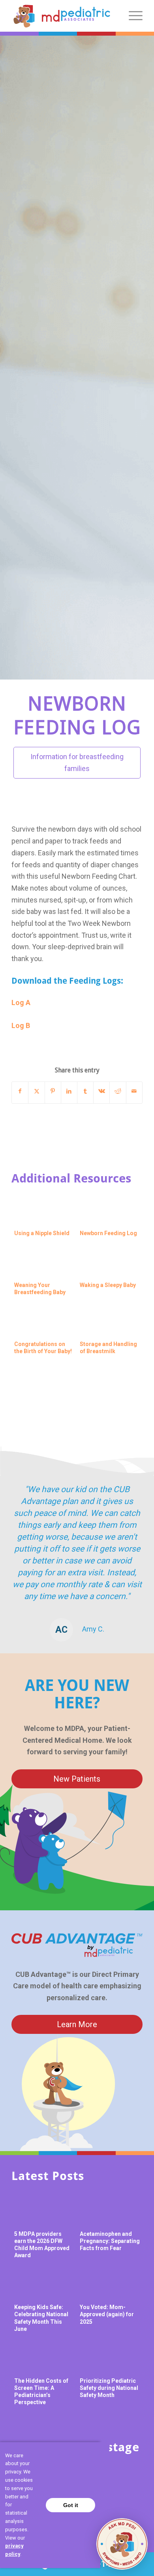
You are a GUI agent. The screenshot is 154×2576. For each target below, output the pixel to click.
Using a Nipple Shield (42, 1233)
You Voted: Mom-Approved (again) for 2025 (107, 2314)
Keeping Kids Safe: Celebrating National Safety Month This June (41, 2318)
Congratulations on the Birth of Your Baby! (43, 1348)
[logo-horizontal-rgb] (62, 16)
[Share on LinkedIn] (69, 1091)
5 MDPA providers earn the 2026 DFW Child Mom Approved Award (42, 2245)
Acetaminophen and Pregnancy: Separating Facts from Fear (110, 2241)
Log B (21, 1025)
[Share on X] (36, 1091)
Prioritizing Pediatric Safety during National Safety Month (109, 2388)
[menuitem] (132, 16)
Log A (21, 1002)
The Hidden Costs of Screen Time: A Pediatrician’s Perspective (41, 2392)
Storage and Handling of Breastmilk (108, 1348)
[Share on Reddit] (118, 1091)
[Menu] (132, 16)
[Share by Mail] (134, 1091)
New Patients (77, 1779)
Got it (71, 2505)
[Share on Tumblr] (85, 1091)
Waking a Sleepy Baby (108, 1285)
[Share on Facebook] (20, 1091)
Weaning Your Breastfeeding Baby (40, 1289)
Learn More (77, 2024)
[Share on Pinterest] (53, 1091)
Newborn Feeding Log (108, 1233)
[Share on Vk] (101, 1091)
